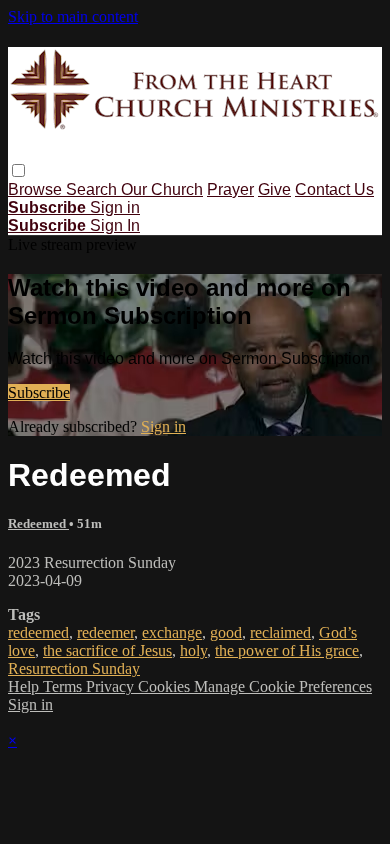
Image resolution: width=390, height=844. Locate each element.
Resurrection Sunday (74, 668)
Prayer (230, 189)
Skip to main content (73, 16)
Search (93, 189)
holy (193, 650)
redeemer (105, 632)
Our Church (162, 189)
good (226, 632)
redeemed (38, 632)
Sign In (115, 225)
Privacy (112, 686)
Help (25, 686)
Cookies (166, 686)
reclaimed (280, 632)
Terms (64, 686)
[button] (18, 170)
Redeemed (38, 523)
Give (274, 189)
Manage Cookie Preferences (283, 686)
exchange (172, 632)
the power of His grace (287, 650)
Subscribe (39, 392)
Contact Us (334, 189)
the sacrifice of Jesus (107, 650)
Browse (37, 189)
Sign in (115, 207)
